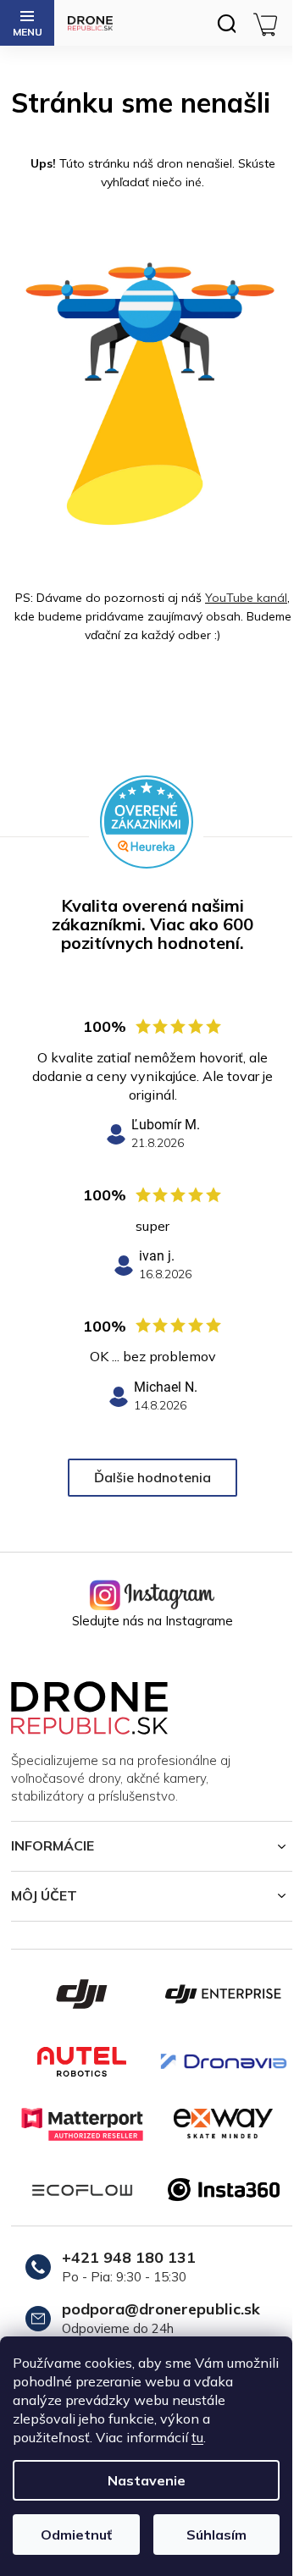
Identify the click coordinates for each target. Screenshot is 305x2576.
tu (197, 2437)
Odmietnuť (76, 2535)
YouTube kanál (246, 598)
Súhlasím (216, 2535)
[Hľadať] (226, 23)
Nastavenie (147, 2480)
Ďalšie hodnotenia (152, 1477)
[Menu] (27, 23)
